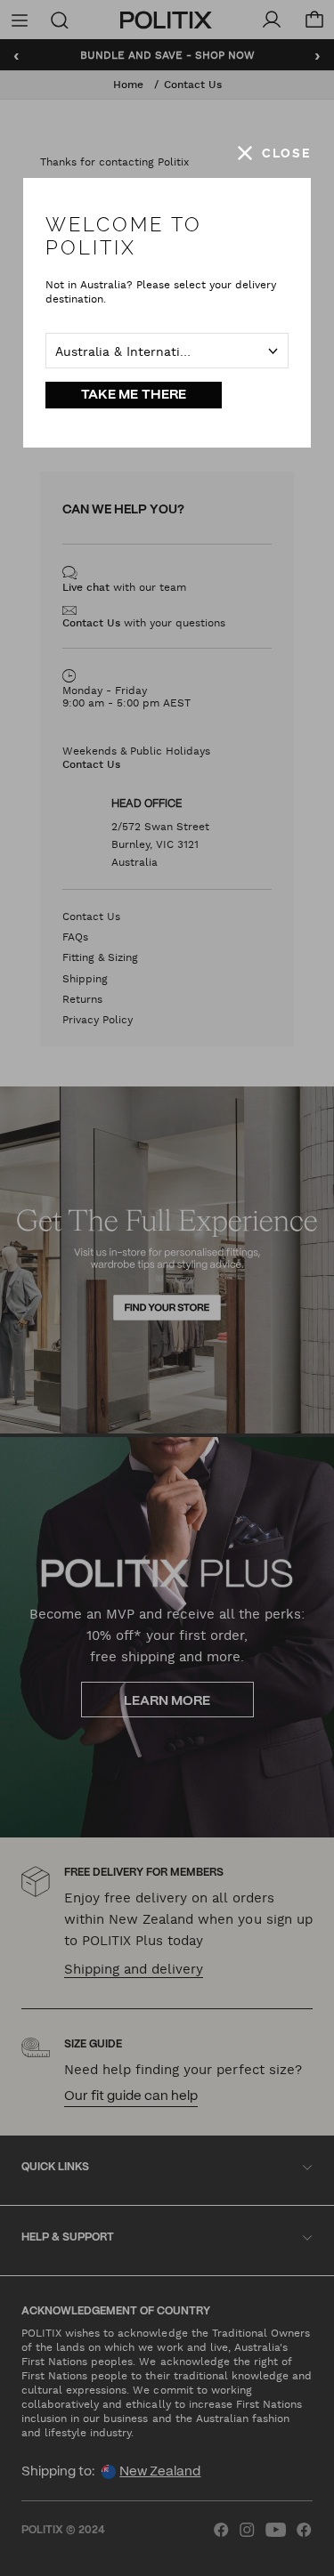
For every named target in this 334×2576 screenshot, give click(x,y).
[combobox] (167, 351)
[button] (274, 153)
